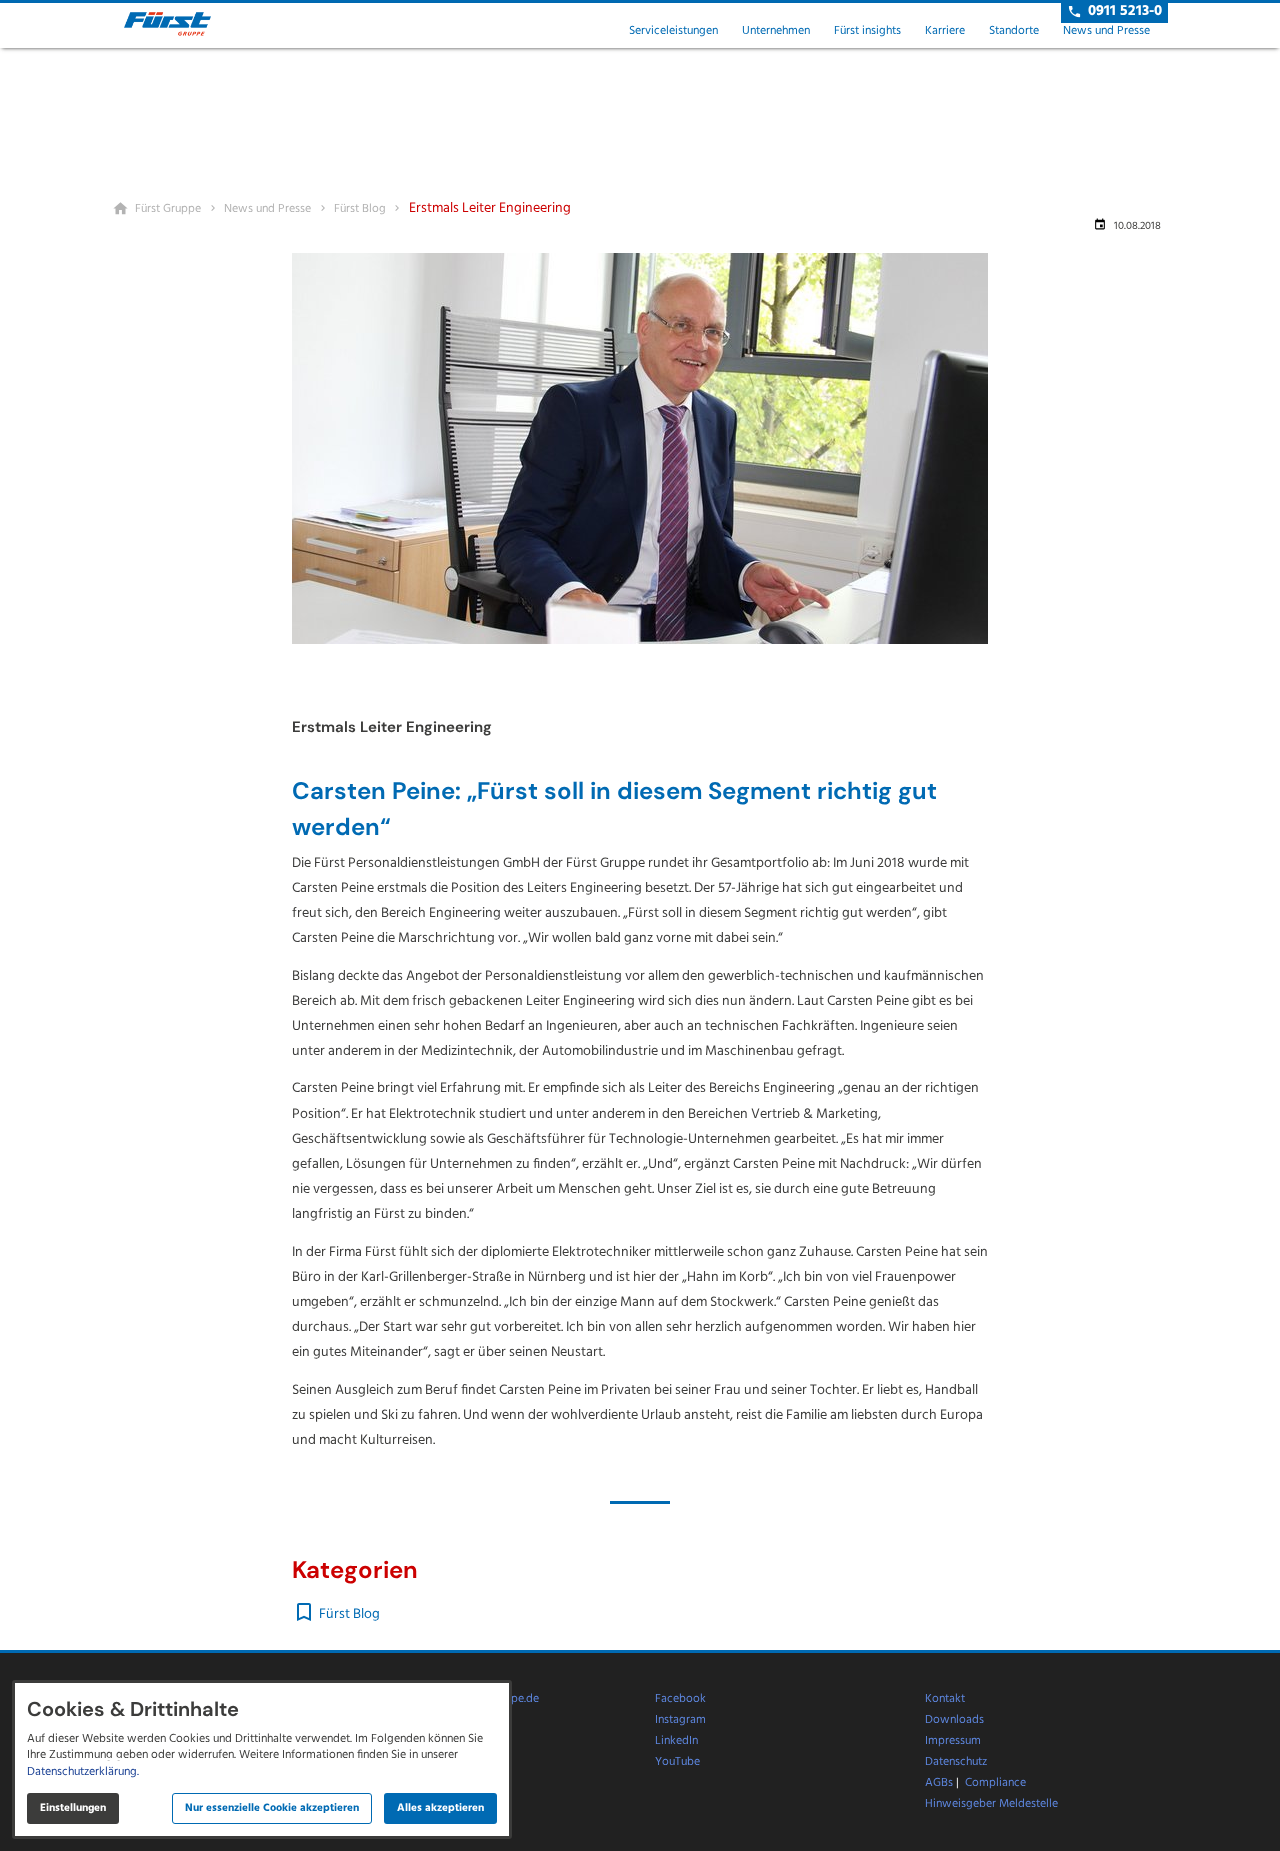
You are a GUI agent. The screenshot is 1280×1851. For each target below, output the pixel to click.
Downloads (954, 1720)
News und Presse (1106, 31)
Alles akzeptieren (440, 1808)
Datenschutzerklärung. (83, 1772)
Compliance (995, 1783)
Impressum (953, 1741)
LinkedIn (676, 1741)
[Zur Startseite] (184, 24)
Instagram (680, 1720)
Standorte (1014, 31)
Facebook (680, 1699)
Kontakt (945, 1699)
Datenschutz (956, 1762)
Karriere (945, 31)
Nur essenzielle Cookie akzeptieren (272, 1808)
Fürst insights (867, 31)
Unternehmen (776, 31)
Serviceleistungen (673, 31)
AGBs (939, 1783)
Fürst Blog (349, 1614)
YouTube (677, 1762)
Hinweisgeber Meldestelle (991, 1804)
